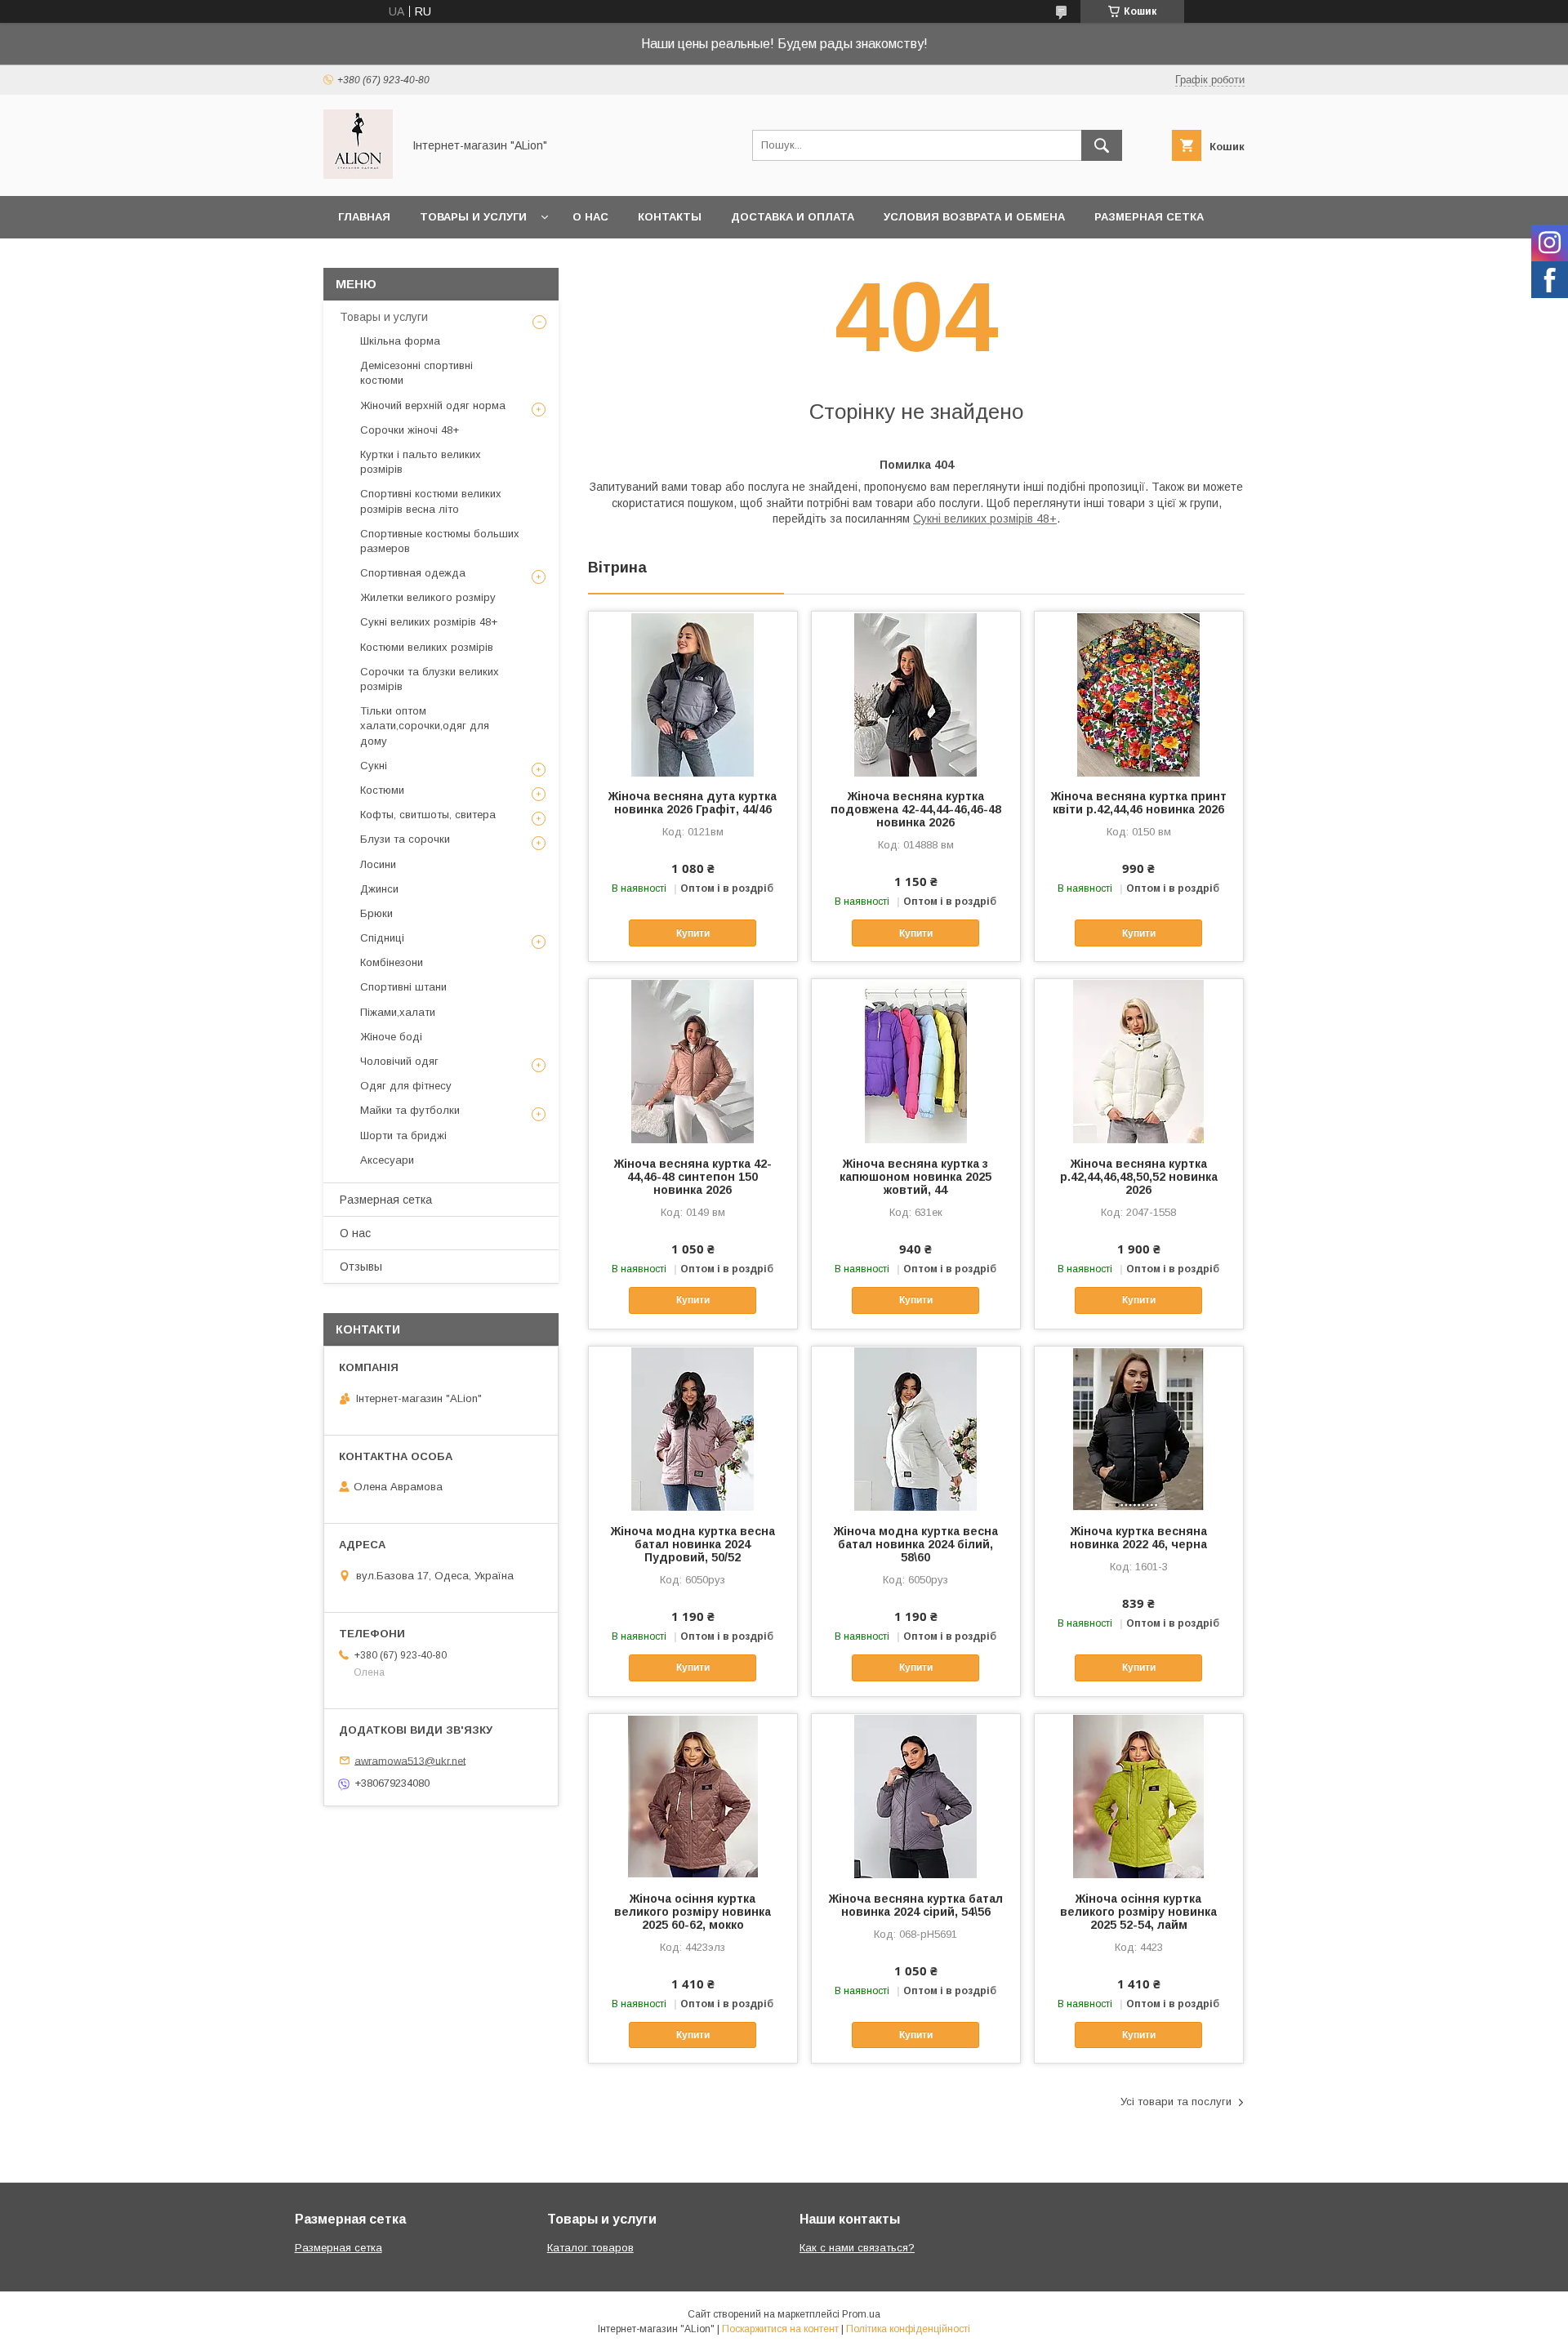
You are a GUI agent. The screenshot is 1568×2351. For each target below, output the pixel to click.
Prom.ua (861, 2314)
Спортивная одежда (413, 573)
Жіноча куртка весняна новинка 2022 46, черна (1138, 1538)
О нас (590, 217)
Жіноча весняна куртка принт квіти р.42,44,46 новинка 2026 (1139, 803)
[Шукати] (1102, 145)
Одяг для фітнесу (406, 1086)
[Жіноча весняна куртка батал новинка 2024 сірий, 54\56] (916, 1796)
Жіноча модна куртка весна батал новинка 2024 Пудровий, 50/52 (693, 1544)
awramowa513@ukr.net (410, 1760)
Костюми (382, 790)
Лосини (378, 864)
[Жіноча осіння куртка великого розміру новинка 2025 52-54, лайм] (1139, 1796)
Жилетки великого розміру (428, 597)
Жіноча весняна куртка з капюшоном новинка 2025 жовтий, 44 (915, 1177)
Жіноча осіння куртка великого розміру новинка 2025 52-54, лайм (1138, 1912)
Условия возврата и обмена (974, 217)
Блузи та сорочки (405, 839)
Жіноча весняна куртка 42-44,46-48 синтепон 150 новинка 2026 (693, 1177)
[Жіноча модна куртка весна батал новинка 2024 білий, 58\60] (916, 1428)
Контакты (670, 217)
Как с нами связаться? (857, 2248)
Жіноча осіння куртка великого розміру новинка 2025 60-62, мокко (693, 1912)
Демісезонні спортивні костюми (416, 373)
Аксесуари (387, 1160)
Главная (364, 217)
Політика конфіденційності (908, 2329)
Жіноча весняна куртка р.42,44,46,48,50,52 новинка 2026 (1139, 1177)
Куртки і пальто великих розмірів (421, 462)
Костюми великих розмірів (427, 647)
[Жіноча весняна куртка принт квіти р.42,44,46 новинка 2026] (1139, 693)
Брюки (376, 913)
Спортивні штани (403, 987)
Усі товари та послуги (1176, 2102)
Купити (693, 933)
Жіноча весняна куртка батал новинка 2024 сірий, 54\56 (916, 1905)
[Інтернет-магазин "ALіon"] (358, 175)
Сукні (374, 766)
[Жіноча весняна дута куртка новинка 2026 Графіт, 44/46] (693, 693)
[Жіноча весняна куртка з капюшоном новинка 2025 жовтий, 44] (916, 1061)
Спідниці (382, 938)
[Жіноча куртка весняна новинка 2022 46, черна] (1139, 1428)
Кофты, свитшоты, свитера (428, 815)
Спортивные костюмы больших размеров (440, 541)
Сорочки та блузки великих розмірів (430, 679)
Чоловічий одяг (399, 1061)
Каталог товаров (590, 2248)
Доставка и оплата (793, 217)
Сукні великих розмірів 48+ (985, 519)
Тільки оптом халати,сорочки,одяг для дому (425, 726)
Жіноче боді (391, 1037)
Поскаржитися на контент (780, 2329)
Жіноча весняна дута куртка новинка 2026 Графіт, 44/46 (693, 803)
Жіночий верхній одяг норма (433, 405)
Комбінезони (392, 962)
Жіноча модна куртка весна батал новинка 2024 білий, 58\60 (916, 1544)
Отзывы (361, 1267)
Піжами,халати (398, 1012)
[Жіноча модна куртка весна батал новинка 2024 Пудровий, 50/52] (693, 1428)
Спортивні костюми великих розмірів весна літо (431, 501)
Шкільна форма (400, 341)
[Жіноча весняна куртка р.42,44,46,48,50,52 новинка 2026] (1139, 1061)
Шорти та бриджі (403, 1135)
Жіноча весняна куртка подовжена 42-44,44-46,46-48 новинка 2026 (916, 809)
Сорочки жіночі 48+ (410, 430)
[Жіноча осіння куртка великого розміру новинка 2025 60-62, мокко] (693, 1796)
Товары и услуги (473, 217)
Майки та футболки (410, 1110)
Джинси (379, 889)
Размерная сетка (1149, 217)
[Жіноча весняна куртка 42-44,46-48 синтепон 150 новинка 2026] (693, 1061)
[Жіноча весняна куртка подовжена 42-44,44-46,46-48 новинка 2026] (916, 693)
